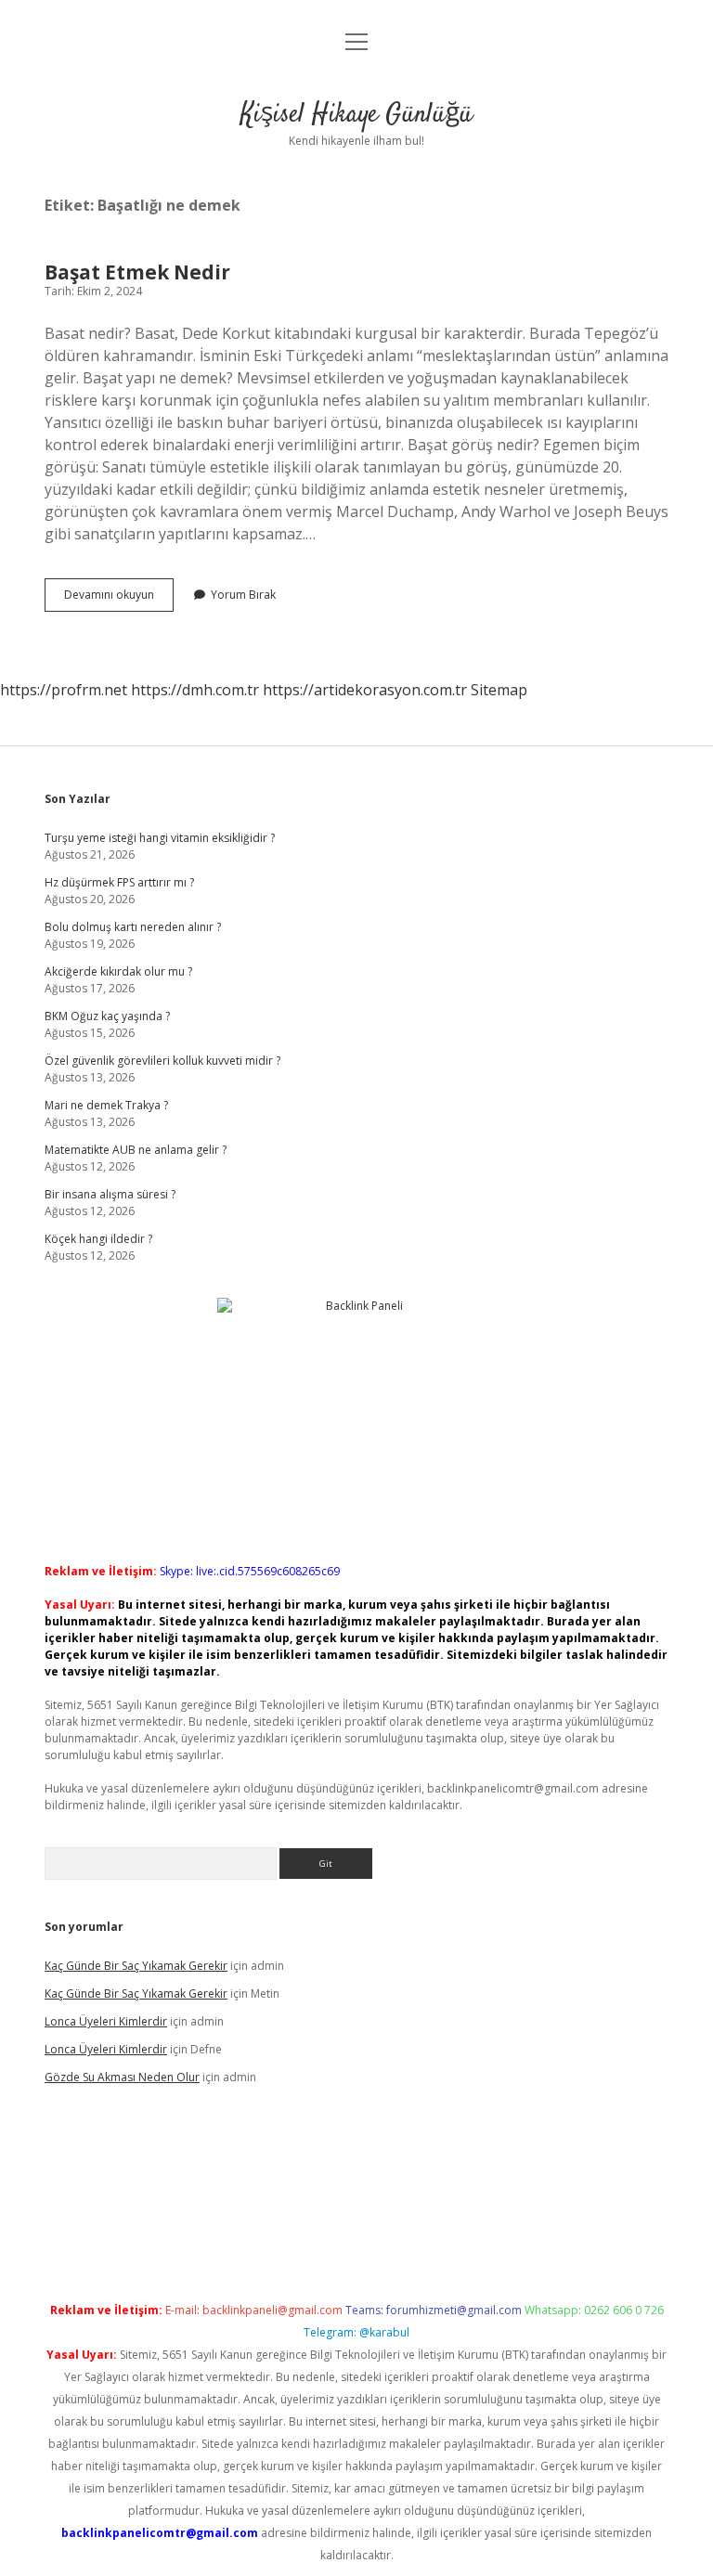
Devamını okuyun (119, 599)
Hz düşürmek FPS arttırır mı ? (119, 882)
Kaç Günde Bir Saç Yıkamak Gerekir (136, 1966)
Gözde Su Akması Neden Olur (122, 2077)
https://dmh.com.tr (195, 690)
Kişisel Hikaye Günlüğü (356, 115)
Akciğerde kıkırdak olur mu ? (118, 971)
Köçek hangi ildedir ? (98, 1239)
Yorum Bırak (243, 595)
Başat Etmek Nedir (137, 272)
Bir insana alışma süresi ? (110, 1194)
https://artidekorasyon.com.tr (365, 690)
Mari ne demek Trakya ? (106, 1105)
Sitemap (499, 690)
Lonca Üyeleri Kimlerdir (106, 2021)
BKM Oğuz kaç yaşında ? (107, 1016)
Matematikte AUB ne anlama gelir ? (136, 1150)
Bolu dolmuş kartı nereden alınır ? (133, 927)
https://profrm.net (64, 690)
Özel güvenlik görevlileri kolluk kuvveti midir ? (162, 1061)
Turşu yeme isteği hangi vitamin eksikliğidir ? (160, 838)
